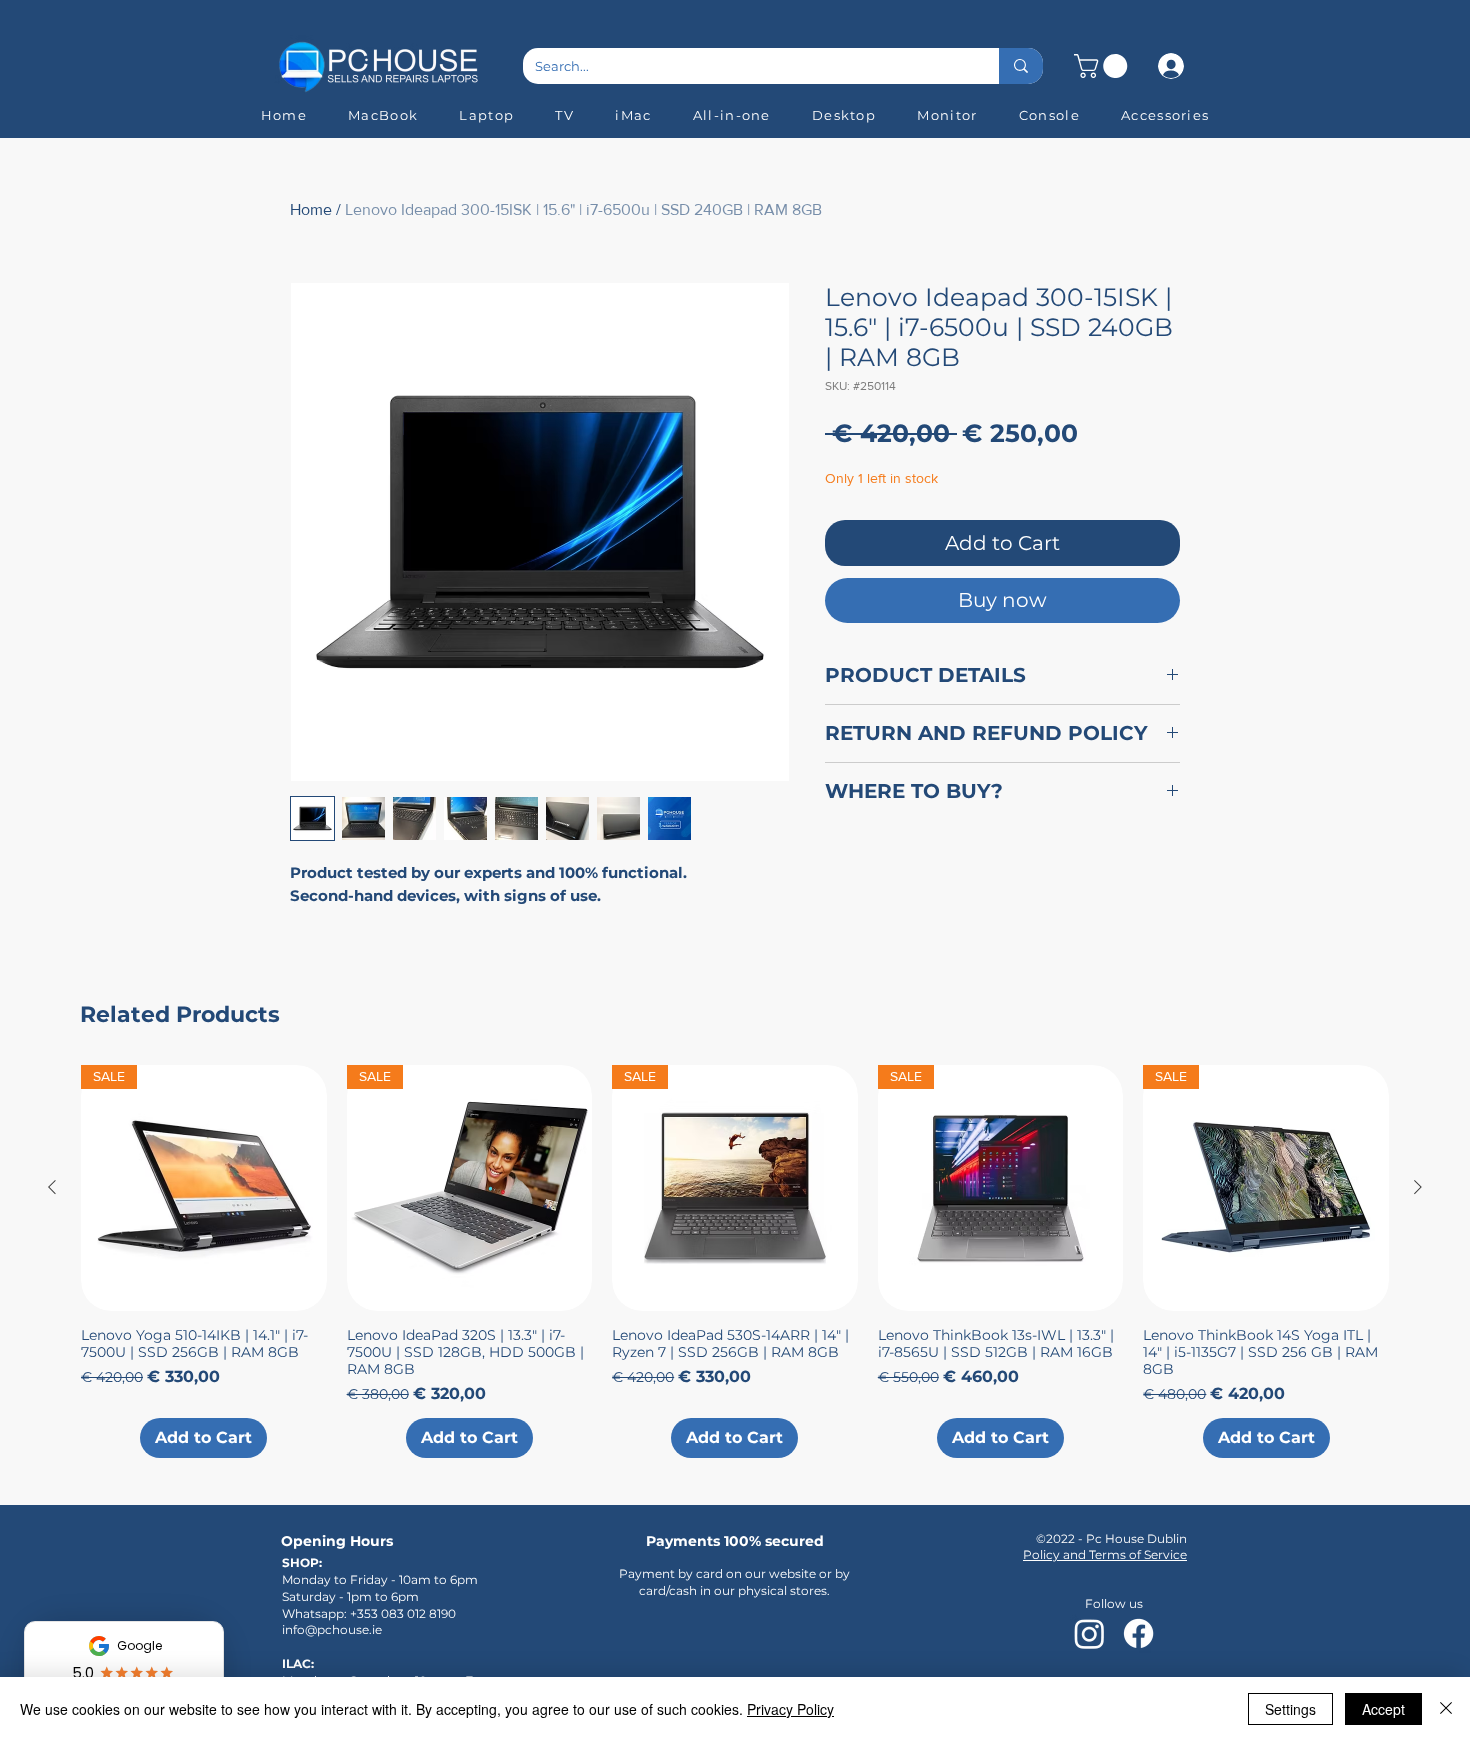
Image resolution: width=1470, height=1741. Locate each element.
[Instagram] (1089, 1633)
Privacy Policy (790, 1709)
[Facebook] (1138, 1633)
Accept (1383, 1709)
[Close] (1446, 1709)
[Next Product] (1418, 1187)
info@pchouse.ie (332, 1629)
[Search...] (1021, 66)
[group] (735, 1261)
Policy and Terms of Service (1105, 1554)
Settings (1290, 1709)
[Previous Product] (52, 1187)
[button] (1103, 66)
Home (311, 209)
